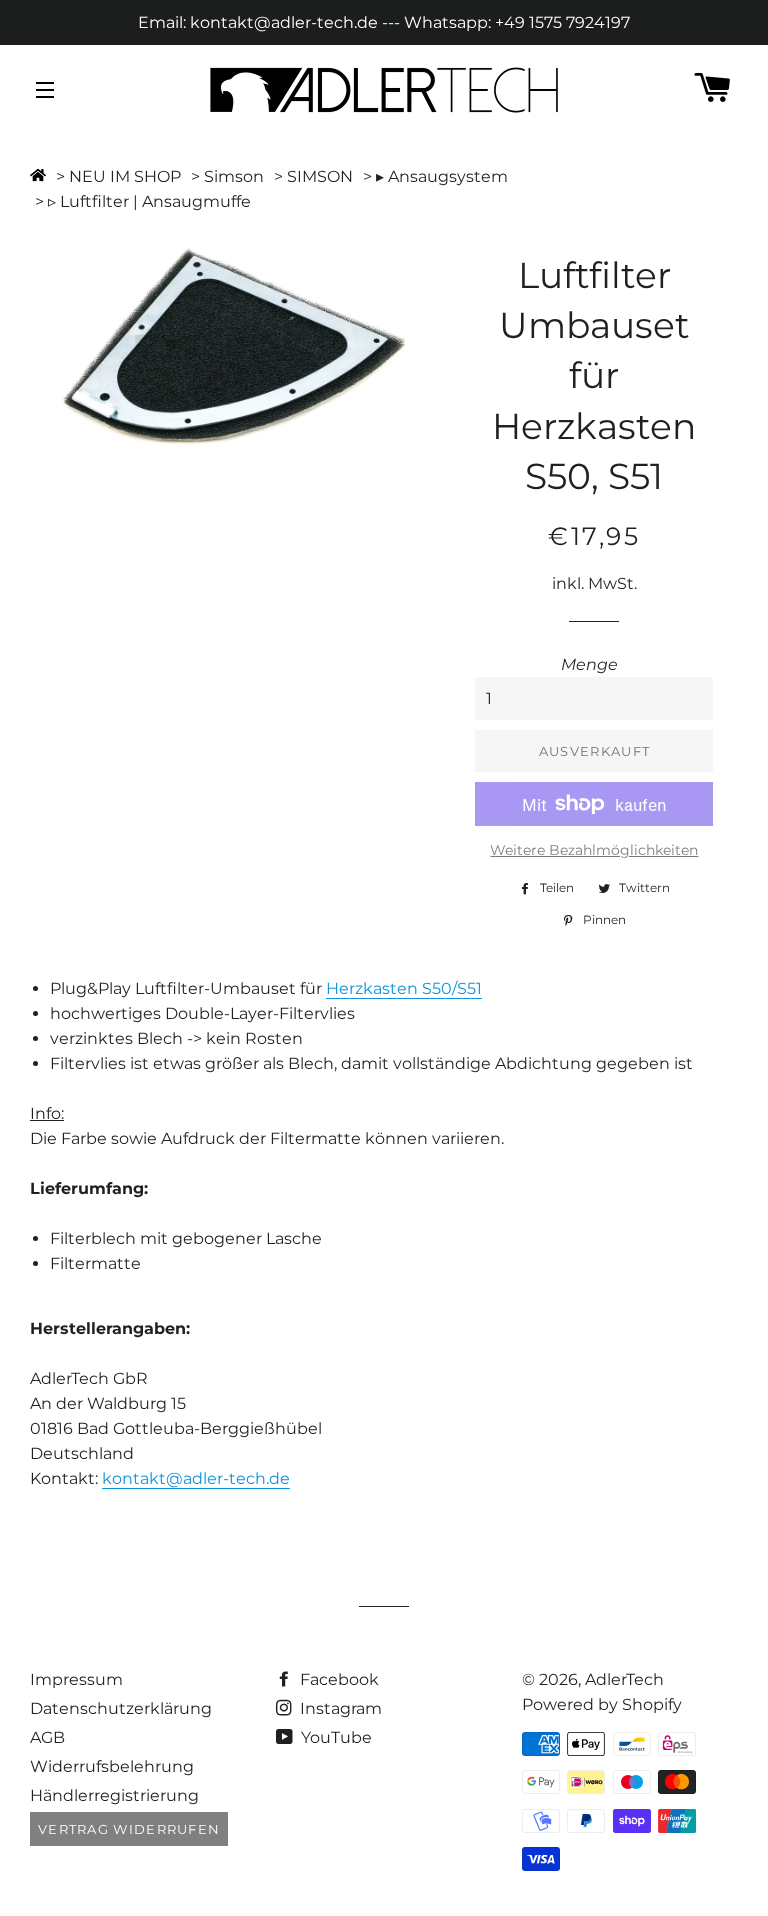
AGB (47, 1737)
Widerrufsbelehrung (112, 1766)
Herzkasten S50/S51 (404, 988)
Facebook (337, 1679)
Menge (589, 664)
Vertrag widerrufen (129, 1829)
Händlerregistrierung (114, 1795)
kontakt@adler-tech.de (196, 1478)
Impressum (76, 1679)
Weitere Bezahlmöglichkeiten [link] (594, 850)
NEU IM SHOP (125, 176)
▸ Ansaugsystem (442, 176)
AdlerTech (624, 1679)
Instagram (339, 1708)
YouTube (334, 1737)
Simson (234, 176)
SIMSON (320, 176)
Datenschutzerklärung (121, 1708)
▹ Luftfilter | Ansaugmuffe (149, 201)
